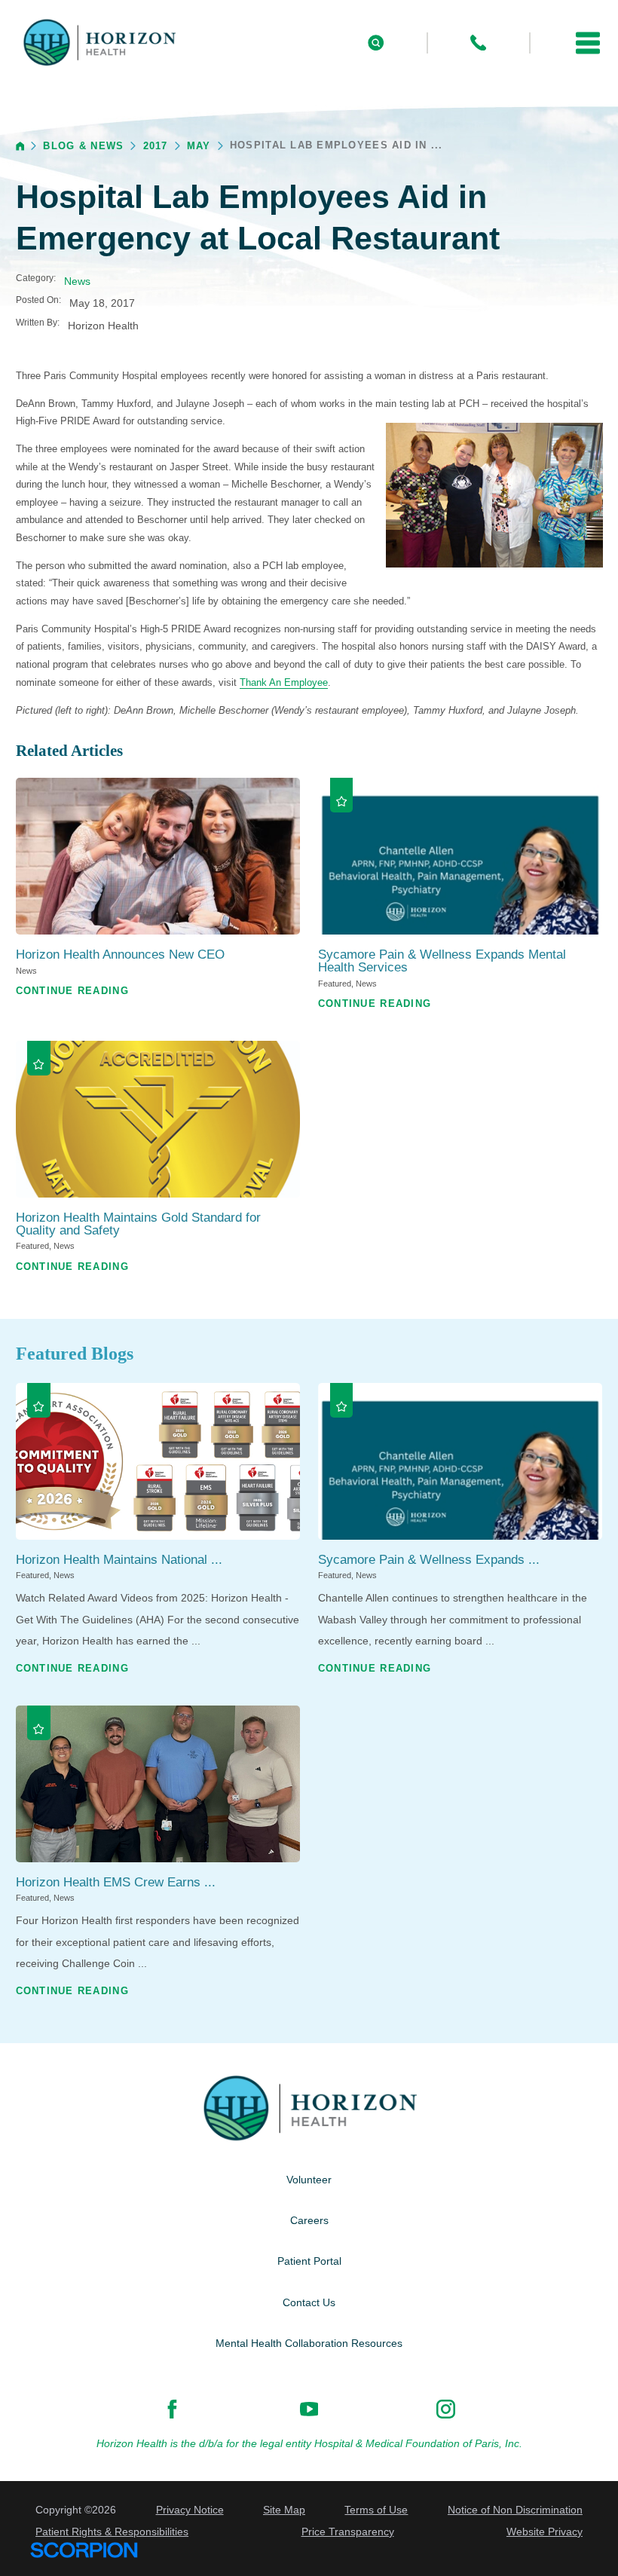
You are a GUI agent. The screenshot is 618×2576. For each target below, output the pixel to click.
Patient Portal (309, 2261)
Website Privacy (545, 2532)
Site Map (284, 2510)
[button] (588, 43)
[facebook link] (172, 2409)
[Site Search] (376, 43)
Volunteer (309, 2180)
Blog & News (83, 146)
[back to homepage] (20, 146)
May (199, 146)
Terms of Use (376, 2510)
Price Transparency (348, 2532)
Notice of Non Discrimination (515, 2510)
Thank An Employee (284, 682)
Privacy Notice (190, 2510)
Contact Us (309, 2302)
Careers (309, 2220)
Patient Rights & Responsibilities (112, 2532)
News (77, 281)
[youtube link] (309, 2409)
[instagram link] (446, 2409)
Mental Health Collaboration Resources (309, 2343)
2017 (156, 146)
